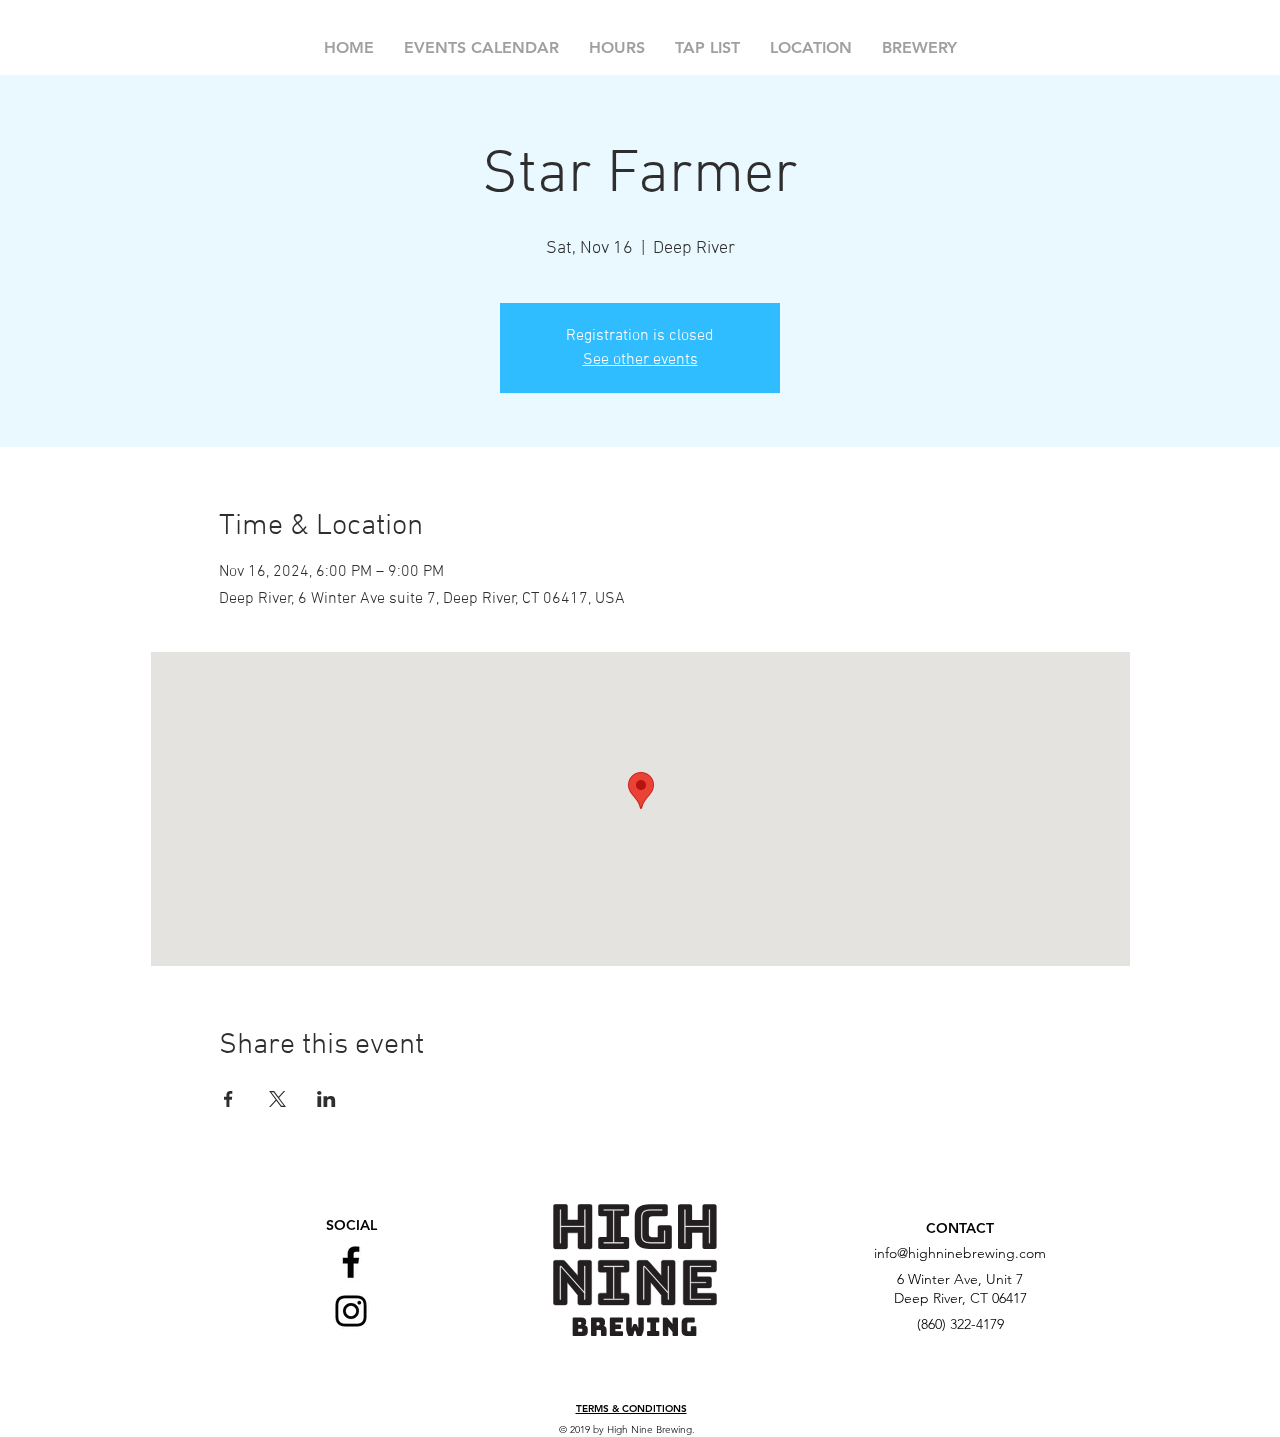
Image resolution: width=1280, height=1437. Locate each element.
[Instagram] (351, 1311)
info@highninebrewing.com (960, 1253)
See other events (640, 360)
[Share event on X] (277, 1099)
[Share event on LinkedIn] (326, 1099)
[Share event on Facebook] (228, 1099)
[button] (631, 1409)
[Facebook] (351, 1262)
